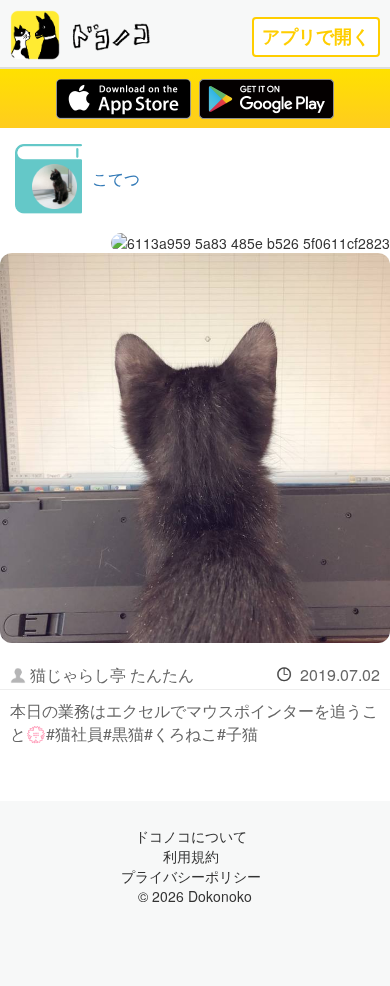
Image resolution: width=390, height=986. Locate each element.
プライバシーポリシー (191, 876)
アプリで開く (316, 36)
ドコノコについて (191, 836)
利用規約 (191, 856)
